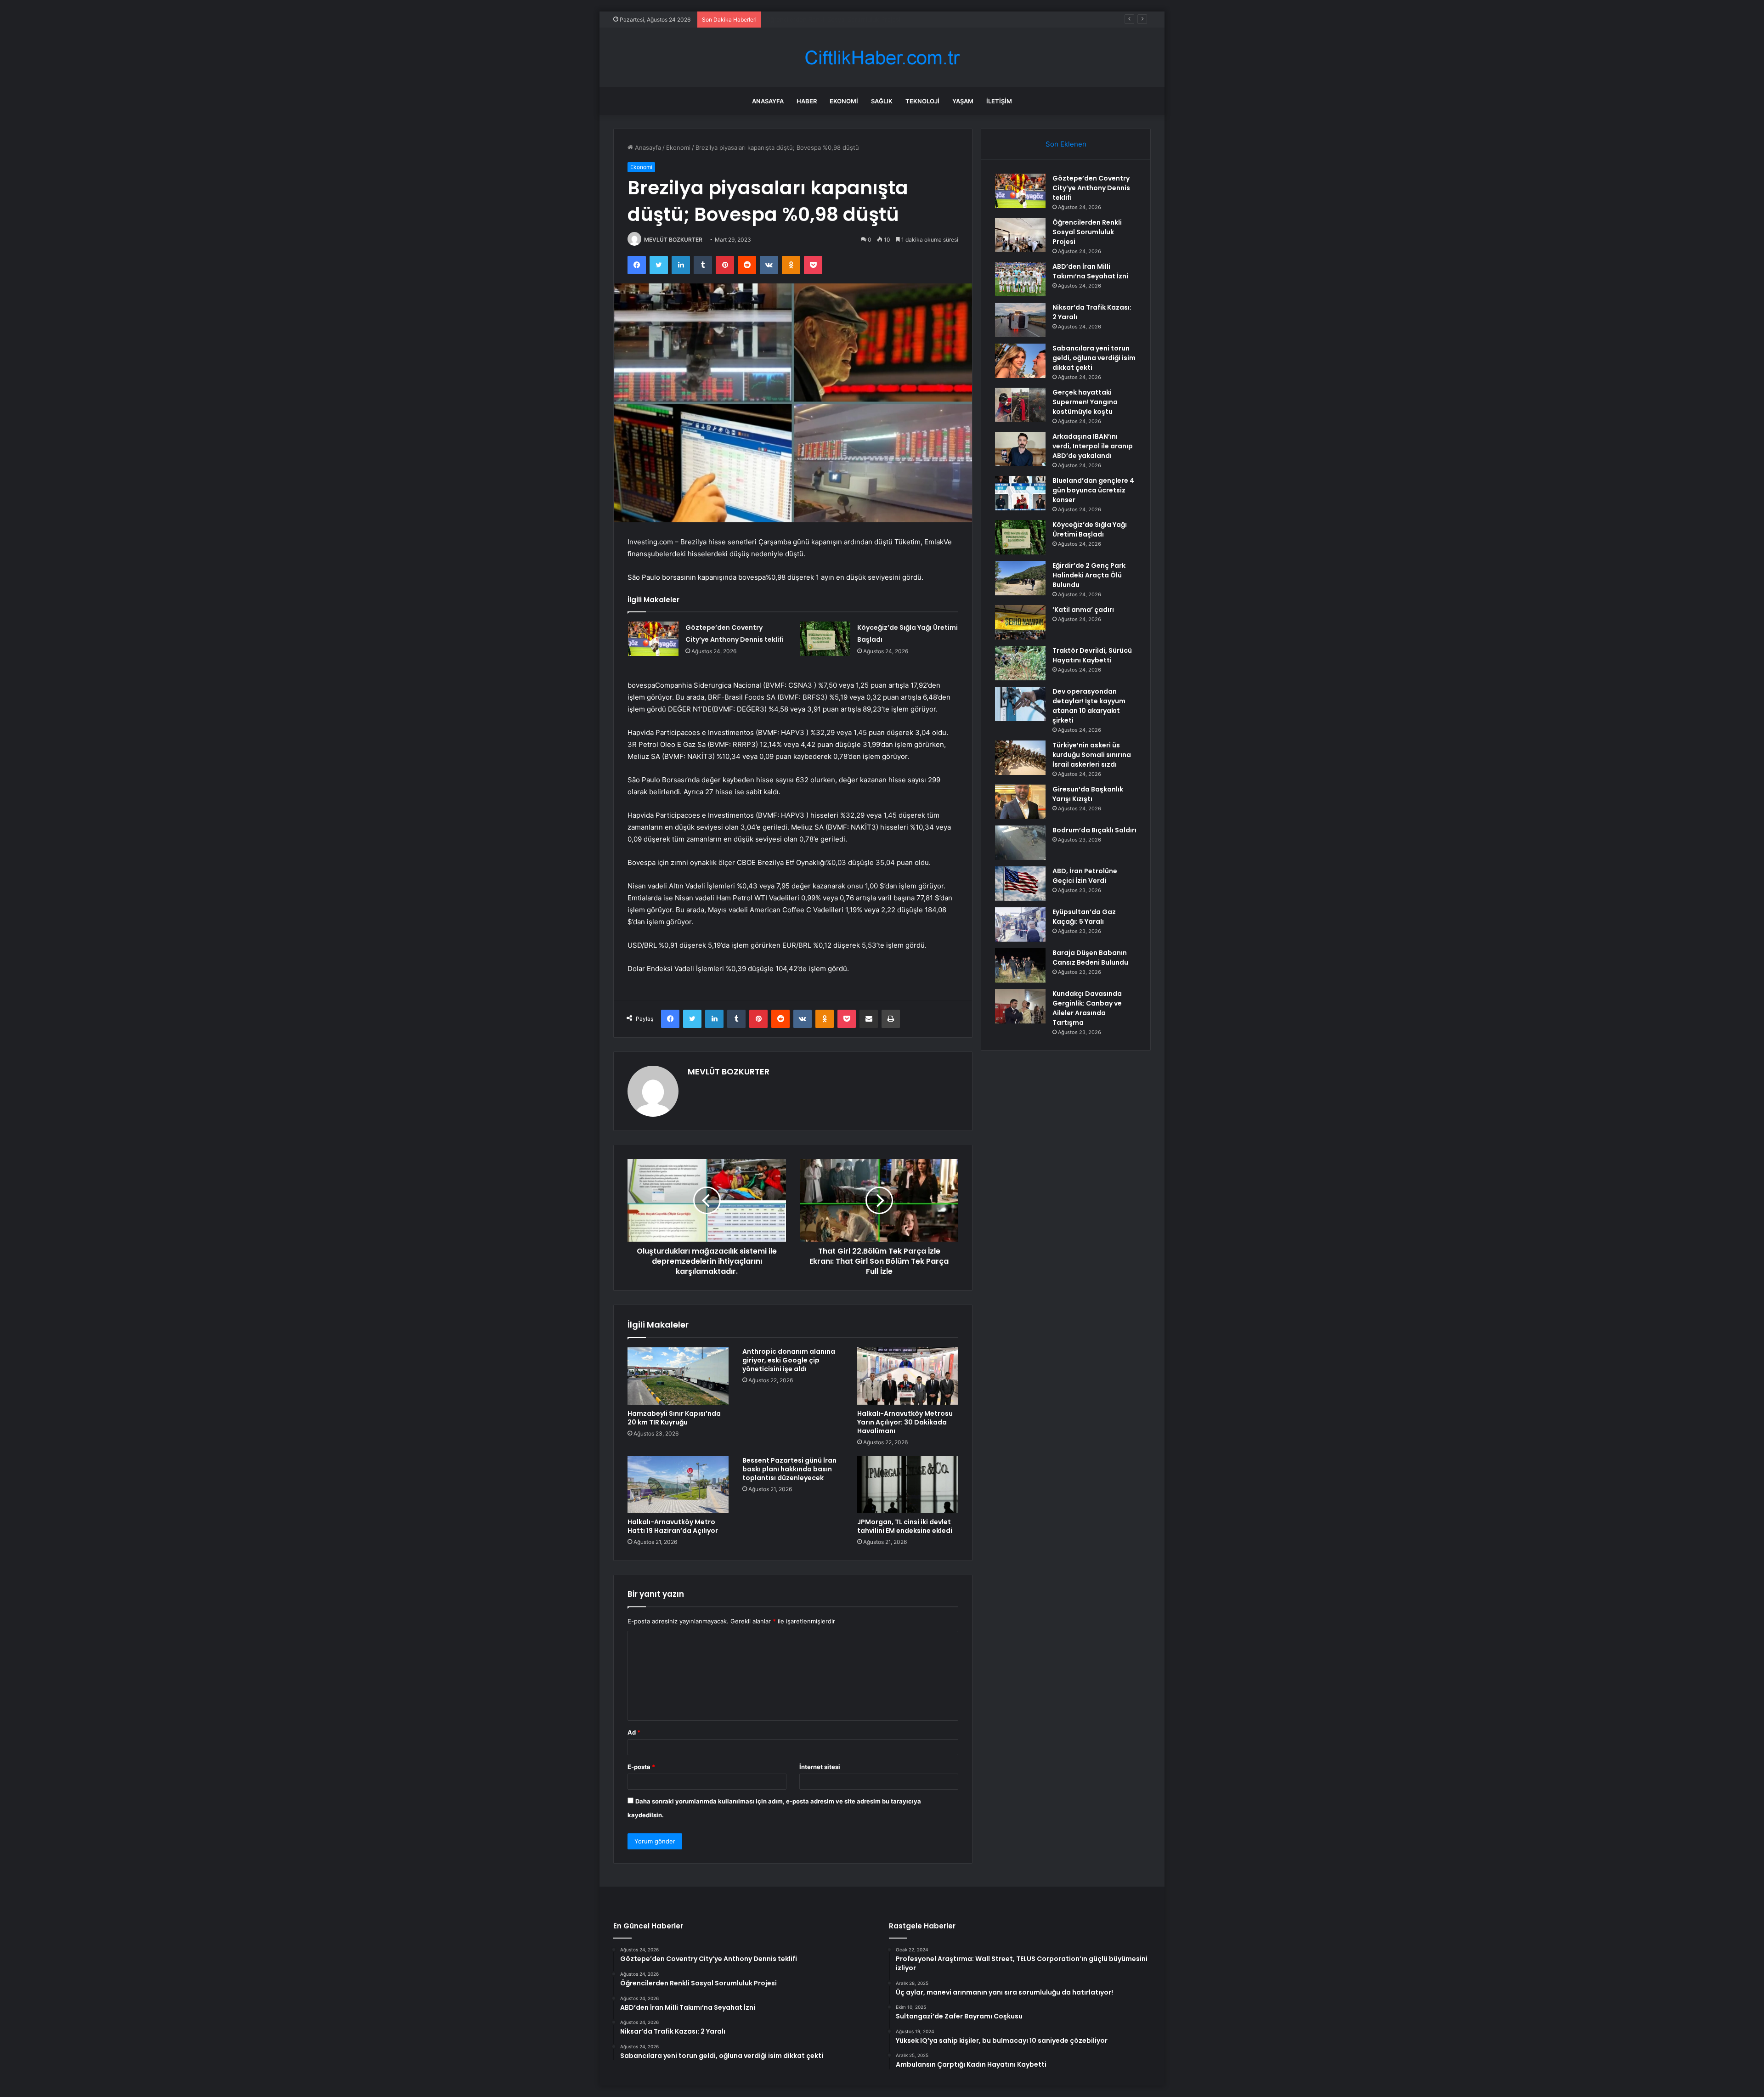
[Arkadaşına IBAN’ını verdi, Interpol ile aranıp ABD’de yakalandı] (1020, 449)
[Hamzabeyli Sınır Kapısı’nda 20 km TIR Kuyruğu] (678, 1376)
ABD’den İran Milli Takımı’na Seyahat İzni (822, 19)
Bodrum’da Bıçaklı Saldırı (1094, 830)
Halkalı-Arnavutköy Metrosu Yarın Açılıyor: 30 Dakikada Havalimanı (905, 1422)
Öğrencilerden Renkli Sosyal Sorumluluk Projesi (1087, 232)
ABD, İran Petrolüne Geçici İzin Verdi (1085, 876)
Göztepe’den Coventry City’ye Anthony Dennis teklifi (1091, 188)
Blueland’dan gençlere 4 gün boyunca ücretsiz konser (1093, 490)
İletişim (999, 101)
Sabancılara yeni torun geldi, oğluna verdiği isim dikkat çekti (1094, 358)
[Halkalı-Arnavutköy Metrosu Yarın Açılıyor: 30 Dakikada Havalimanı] (908, 1376)
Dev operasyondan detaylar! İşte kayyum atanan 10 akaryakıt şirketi (1089, 706)
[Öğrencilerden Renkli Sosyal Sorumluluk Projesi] (1020, 235)
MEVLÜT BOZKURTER (673, 240)
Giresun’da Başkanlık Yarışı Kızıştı (1088, 794)
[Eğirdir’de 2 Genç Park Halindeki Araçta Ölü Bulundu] (1020, 578)
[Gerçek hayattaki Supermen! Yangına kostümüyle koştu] (1020, 405)
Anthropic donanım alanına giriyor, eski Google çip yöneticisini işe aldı (789, 1360)
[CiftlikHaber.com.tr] (882, 58)
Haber (807, 101)
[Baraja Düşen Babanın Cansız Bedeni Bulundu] (1020, 965)
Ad (634, 1732)
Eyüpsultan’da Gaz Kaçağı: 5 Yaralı (1084, 917)
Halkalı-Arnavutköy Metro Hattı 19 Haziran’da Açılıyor (673, 1526)
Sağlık (882, 101)
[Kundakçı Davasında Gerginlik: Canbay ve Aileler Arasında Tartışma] (1020, 1006)
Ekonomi (844, 101)
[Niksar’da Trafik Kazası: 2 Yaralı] (1020, 320)
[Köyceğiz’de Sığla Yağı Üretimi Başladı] (825, 639)
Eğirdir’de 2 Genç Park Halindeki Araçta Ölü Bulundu (1089, 575)
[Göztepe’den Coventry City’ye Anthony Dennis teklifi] (653, 639)
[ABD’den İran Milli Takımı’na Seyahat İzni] (1020, 279)
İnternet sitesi (820, 1767)
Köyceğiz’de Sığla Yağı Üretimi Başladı (1090, 529)
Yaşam (963, 101)
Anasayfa (768, 101)
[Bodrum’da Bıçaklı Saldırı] (1020, 843)
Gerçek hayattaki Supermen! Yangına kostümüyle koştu (1085, 402)
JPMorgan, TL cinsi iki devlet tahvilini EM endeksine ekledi (905, 1526)
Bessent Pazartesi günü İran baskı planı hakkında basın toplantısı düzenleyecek (789, 1469)
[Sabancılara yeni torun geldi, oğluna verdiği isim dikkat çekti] (1020, 361)
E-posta (641, 1767)
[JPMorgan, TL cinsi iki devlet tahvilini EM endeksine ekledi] (908, 1485)
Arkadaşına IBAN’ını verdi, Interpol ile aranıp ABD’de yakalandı (1093, 446)
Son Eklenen (1066, 144)
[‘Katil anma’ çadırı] (1020, 622)
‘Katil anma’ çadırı (1083, 610)
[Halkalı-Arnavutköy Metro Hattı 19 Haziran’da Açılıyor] (678, 1485)
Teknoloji (922, 101)
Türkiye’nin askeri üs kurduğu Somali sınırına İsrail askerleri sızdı (1092, 755)
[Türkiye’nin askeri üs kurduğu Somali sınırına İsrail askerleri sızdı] (1020, 758)
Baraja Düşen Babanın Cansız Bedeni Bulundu (1090, 958)
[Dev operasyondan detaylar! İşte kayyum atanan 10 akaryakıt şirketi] (1020, 704)
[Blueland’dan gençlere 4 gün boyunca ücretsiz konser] (1020, 493)
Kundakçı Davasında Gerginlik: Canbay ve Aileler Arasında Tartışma (1087, 1008)
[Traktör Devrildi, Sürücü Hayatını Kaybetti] (1020, 663)
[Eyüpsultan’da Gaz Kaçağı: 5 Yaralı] (1020, 924)
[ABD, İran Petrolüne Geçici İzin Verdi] (1020, 884)
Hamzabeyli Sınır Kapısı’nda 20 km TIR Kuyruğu (674, 1418)
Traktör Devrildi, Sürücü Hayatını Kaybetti (1092, 655)
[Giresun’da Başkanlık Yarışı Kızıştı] (1020, 802)
